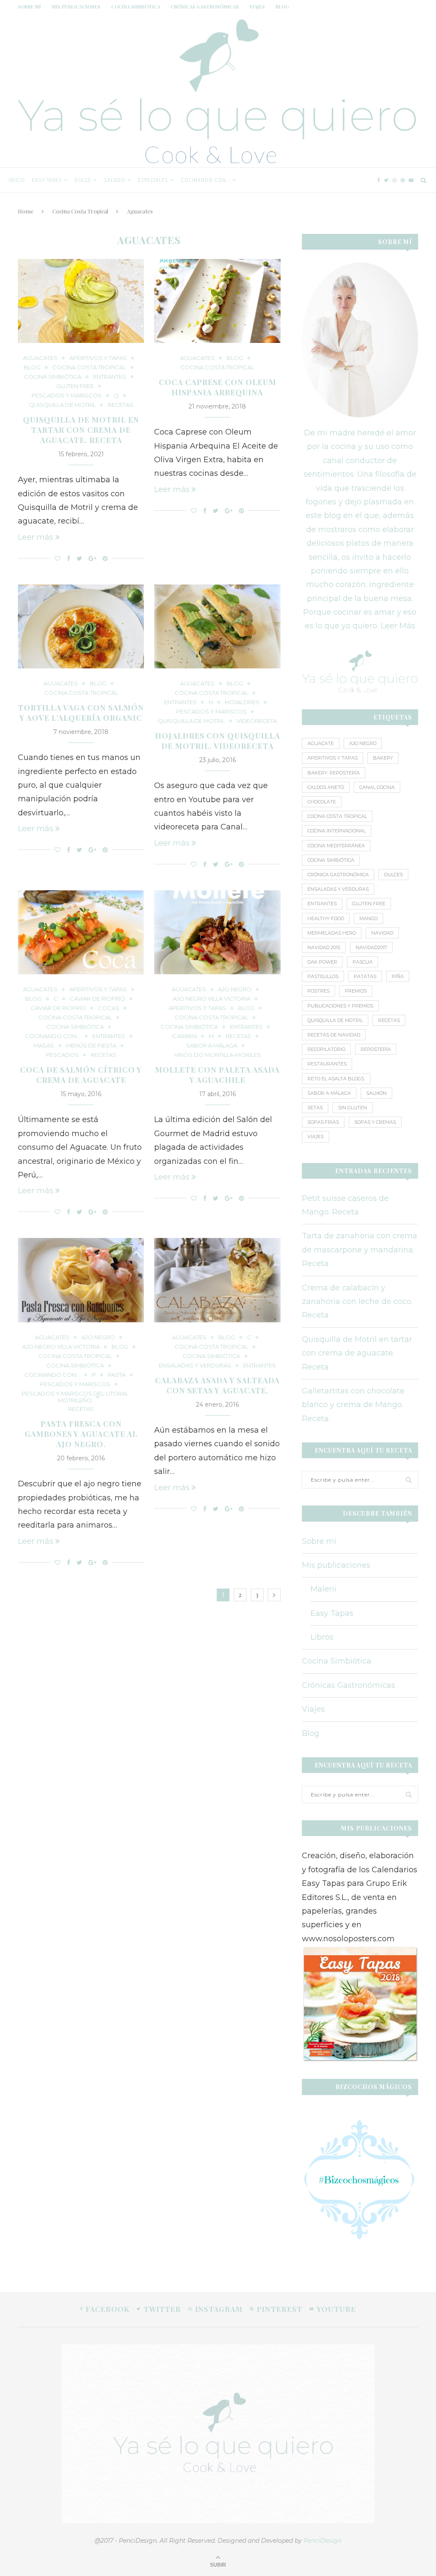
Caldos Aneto (326, 787)
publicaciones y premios (340, 1006)
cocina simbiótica (331, 860)
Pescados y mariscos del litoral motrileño (75, 1397)
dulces (393, 875)
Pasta (117, 1375)
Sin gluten (353, 1108)
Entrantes (110, 377)
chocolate (322, 802)
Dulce (83, 180)
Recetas (120, 405)
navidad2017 (371, 947)
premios (356, 991)
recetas (389, 1020)
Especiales (153, 180)
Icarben (184, 1036)
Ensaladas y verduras (195, 1366)
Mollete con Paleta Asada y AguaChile (217, 1075)
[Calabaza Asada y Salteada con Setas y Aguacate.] (217, 1280)
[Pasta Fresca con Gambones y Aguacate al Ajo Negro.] (81, 1280)
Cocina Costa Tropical (275, 180)
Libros (322, 1637)
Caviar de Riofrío (98, 999)
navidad (382, 933)
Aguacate (321, 743)
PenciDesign (323, 2541)
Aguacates (40, 358)
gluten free (75, 386)
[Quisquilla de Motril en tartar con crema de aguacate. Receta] (81, 301)
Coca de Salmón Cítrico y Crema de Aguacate (81, 1075)
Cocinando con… (205, 180)
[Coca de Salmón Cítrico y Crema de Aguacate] (81, 933)
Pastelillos (323, 976)
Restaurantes (327, 1064)
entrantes (322, 904)
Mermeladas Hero (332, 933)
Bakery (383, 758)
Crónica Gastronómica (338, 875)
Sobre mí (29, 7)
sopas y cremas (375, 1122)
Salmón (376, 1093)
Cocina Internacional (337, 831)
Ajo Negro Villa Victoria (212, 999)
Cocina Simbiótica (136, 7)
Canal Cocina (377, 787)
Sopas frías (323, 1122)
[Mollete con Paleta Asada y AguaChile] (217, 933)
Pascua (363, 962)
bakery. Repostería (334, 773)
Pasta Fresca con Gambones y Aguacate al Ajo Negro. (81, 1434)
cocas (109, 1008)
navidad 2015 (324, 947)
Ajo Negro (235, 989)
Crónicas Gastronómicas (205, 7)
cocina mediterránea (336, 846)
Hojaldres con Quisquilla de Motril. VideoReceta (218, 741)
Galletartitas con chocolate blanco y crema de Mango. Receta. (353, 1405)
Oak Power (322, 962)
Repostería (376, 1049)
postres (318, 991)
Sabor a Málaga (212, 1046)
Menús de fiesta (91, 1046)
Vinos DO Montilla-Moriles (218, 1055)
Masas (44, 1046)
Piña (398, 976)
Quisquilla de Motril (62, 405)
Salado (115, 180)
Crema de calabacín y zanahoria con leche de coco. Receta (357, 1302)
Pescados (62, 1055)
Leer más (36, 537)
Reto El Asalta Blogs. (336, 1079)
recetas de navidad (334, 1035)
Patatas (365, 976)
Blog (282, 7)
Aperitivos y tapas (98, 358)
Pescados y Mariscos (67, 396)
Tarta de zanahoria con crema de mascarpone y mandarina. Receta (360, 1250)
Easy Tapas (47, 180)
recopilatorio (326, 1049)
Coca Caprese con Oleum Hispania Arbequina (218, 387)
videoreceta (257, 721)
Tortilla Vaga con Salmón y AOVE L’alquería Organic (81, 713)
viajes (316, 1137)
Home (26, 211)
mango (369, 918)
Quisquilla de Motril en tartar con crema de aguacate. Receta (81, 430)
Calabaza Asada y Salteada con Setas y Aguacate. (217, 1385)
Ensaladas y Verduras (338, 889)
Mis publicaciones (76, 7)
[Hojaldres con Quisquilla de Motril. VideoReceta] (217, 627)
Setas (315, 1108)
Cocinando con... (53, 1036)
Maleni (323, 1589)
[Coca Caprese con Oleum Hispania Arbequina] (217, 301)
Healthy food (326, 918)
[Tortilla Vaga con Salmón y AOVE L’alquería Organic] (81, 627)
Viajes (257, 7)
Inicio (17, 180)
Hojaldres (242, 702)
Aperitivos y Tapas (333, 758)
